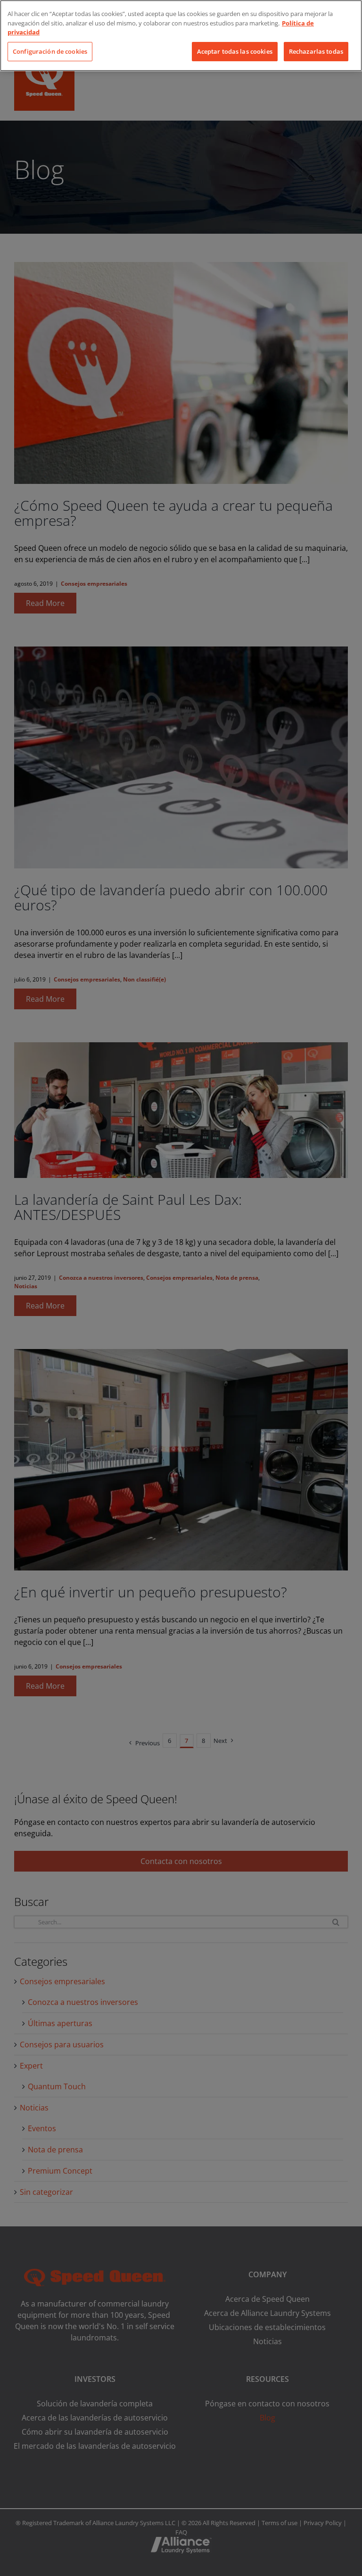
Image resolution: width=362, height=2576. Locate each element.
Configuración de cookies (50, 51)
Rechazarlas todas (316, 51)
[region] (181, 36)
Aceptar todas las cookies (235, 51)
